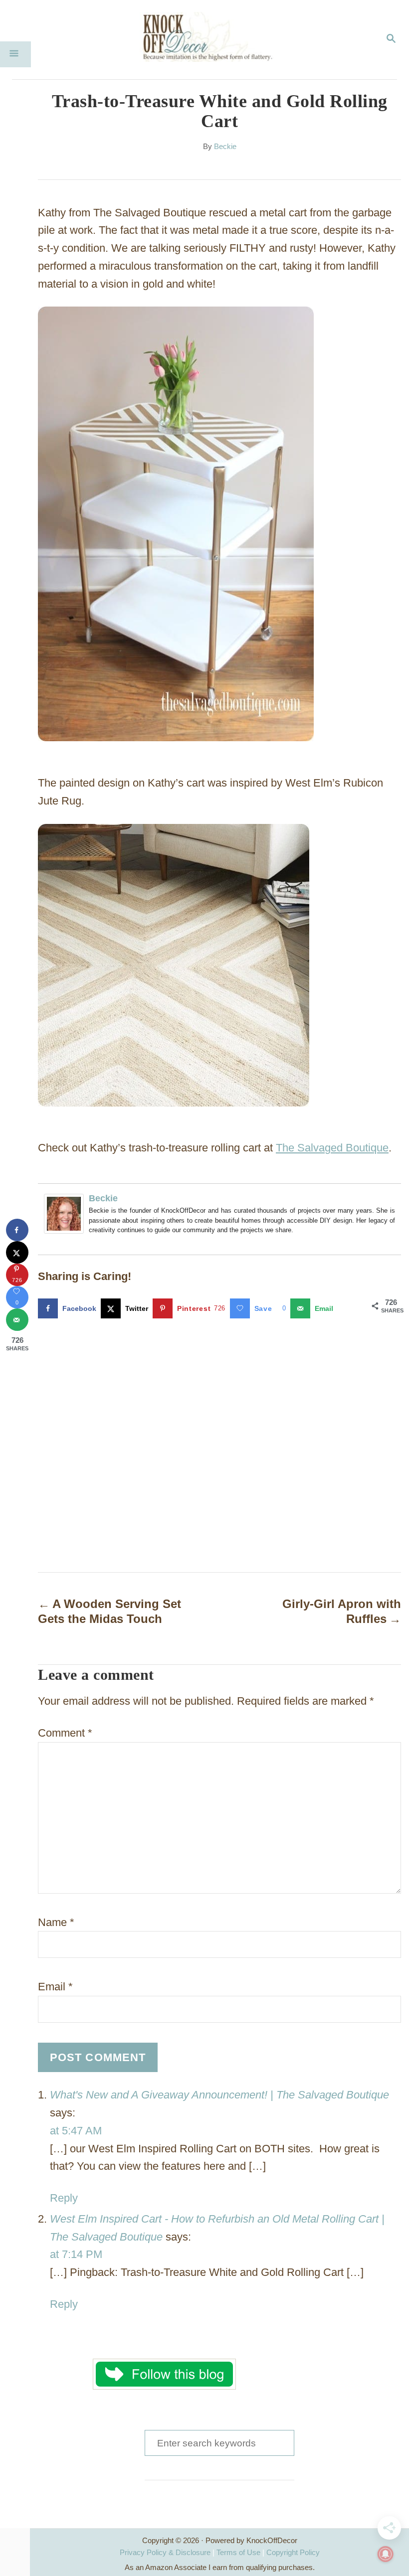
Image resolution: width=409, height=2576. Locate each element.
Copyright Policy (293, 2552)
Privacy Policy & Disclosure (165, 2552)
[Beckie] (66, 1214)
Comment (65, 1733)
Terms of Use (238, 2552)
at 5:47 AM (76, 2131)
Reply (64, 2198)
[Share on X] (17, 1252)
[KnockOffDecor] (212, 40)
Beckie (225, 147)
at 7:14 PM (76, 2254)
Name (56, 1922)
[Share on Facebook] (17, 1230)
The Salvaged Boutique (332, 1148)
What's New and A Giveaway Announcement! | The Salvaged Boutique (219, 2095)
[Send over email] (17, 1320)
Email (55, 1987)
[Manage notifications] (386, 2554)
